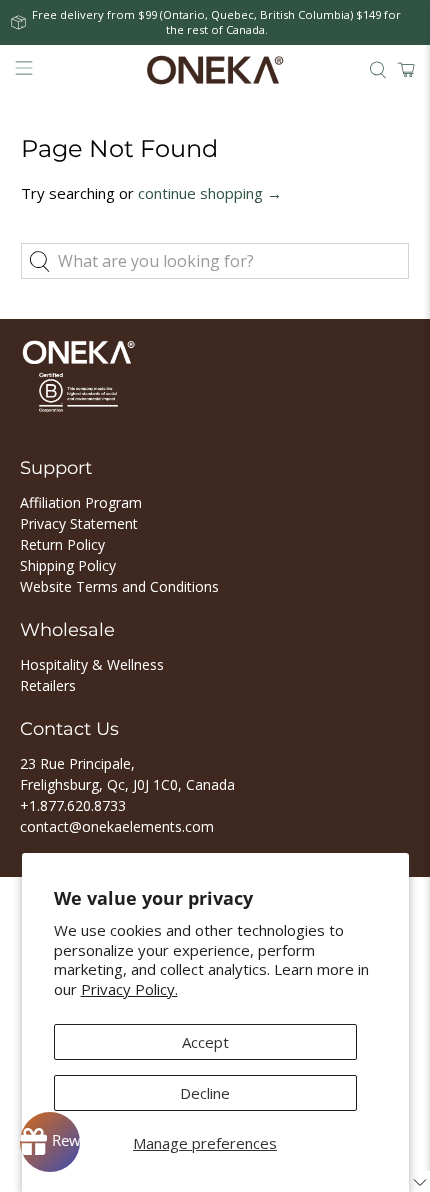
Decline (205, 1093)
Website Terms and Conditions (119, 586)
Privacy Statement (79, 523)
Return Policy (62, 544)
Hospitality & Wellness (92, 664)
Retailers (48, 685)
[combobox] (215, 261)
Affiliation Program (81, 502)
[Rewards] (50, 1142)
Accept (205, 1042)
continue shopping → (210, 193)
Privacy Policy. (129, 989)
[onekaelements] (215, 70)
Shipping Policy (68, 565)
